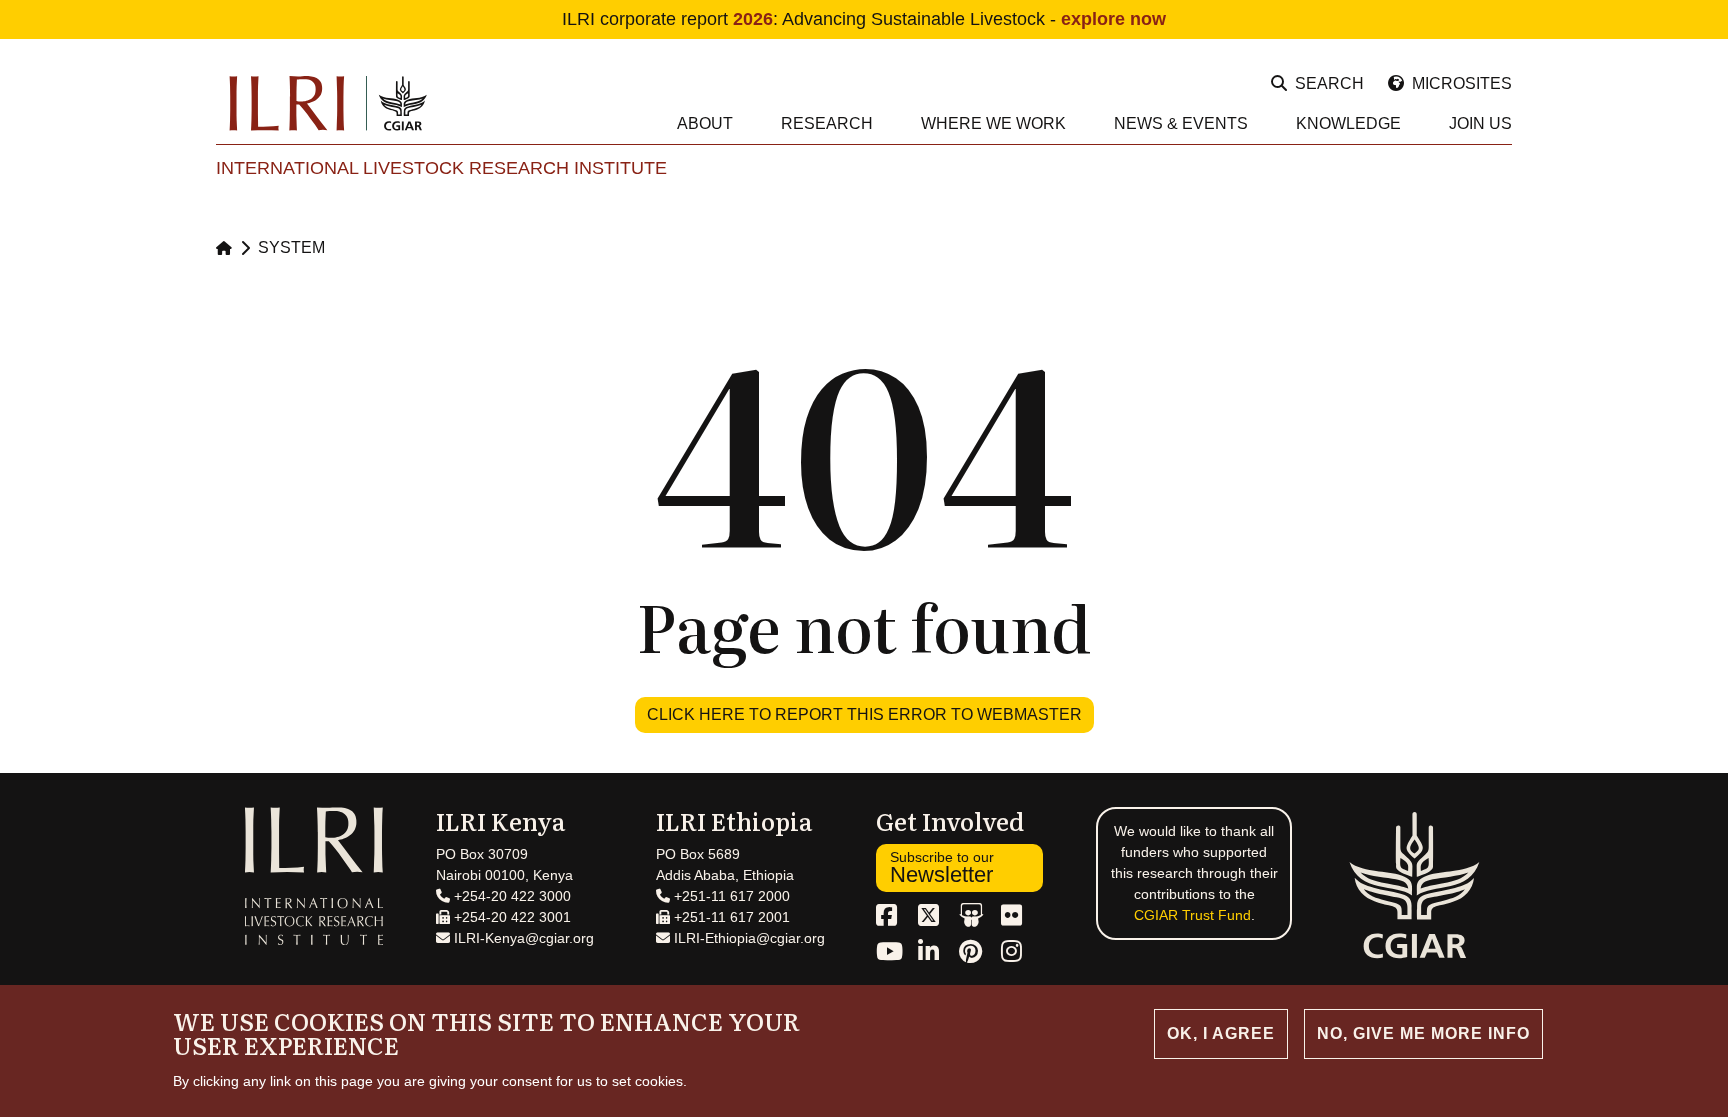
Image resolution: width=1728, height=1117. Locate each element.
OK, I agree (1221, 1033)
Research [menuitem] (827, 123)
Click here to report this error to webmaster (864, 714)
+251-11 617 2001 (730, 917)
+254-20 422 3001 (510, 917)
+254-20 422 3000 (510, 896)
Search (1329, 83)
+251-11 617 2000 (730, 896)
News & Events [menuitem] (1181, 123)
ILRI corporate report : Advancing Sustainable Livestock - (864, 19)
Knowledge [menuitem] (1348, 123)
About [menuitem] (705, 123)
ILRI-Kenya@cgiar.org (522, 938)
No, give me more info (1423, 1033)
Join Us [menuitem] (1480, 123)
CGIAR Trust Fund (1192, 915)
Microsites (1462, 83)
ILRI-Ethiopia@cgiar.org (747, 938)
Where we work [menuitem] (993, 123)
